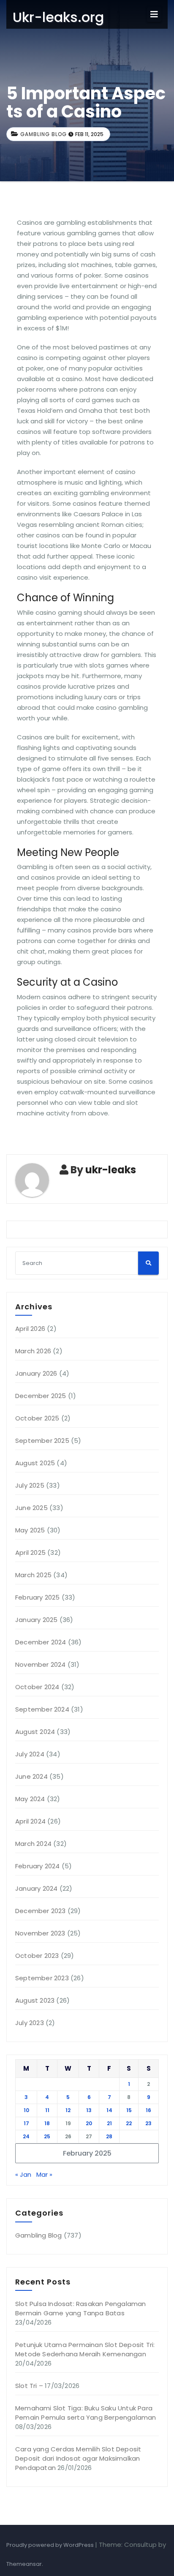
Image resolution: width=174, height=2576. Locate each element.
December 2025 (41, 1396)
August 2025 (35, 1463)
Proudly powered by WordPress (51, 2545)
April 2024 (30, 1821)
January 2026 (36, 1373)
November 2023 (40, 1933)
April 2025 (30, 1552)
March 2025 (33, 1575)
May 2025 (30, 1530)
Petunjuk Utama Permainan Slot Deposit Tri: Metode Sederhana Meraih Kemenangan (85, 2349)
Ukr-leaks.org (58, 17)
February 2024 (38, 1866)
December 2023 (41, 1911)
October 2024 (37, 1687)
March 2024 (33, 1844)
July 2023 (30, 2023)
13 (89, 2110)
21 (109, 2123)
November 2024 (41, 1664)
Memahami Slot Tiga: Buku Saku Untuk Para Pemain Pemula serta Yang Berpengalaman (86, 2413)
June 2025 (31, 1508)
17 (26, 2123)
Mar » (44, 2174)
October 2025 (37, 1418)
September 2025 (42, 1441)
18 (47, 2123)
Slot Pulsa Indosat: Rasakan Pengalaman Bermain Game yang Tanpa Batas (81, 2308)
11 (47, 2110)
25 (47, 2136)
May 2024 (30, 1799)
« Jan (23, 2174)
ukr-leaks (111, 1170)
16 (148, 2110)
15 (129, 2110)
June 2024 (31, 1776)
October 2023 (37, 1956)
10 (26, 2110)
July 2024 (30, 1754)
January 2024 (36, 1888)
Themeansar (24, 2564)
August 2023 (35, 2000)
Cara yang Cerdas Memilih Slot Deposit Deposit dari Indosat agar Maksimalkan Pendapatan (78, 2458)
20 (89, 2123)
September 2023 (42, 1978)
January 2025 (36, 1620)
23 (148, 2123)
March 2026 (33, 1351)
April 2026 (30, 1329)
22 (129, 2123)
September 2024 (42, 1709)
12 (68, 2110)
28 (109, 2136)
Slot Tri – (29, 2386)
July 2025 (30, 1485)
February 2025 (38, 1597)
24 (26, 2136)
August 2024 (35, 1732)
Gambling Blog (43, 134)
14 (109, 2110)
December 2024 (41, 1642)
